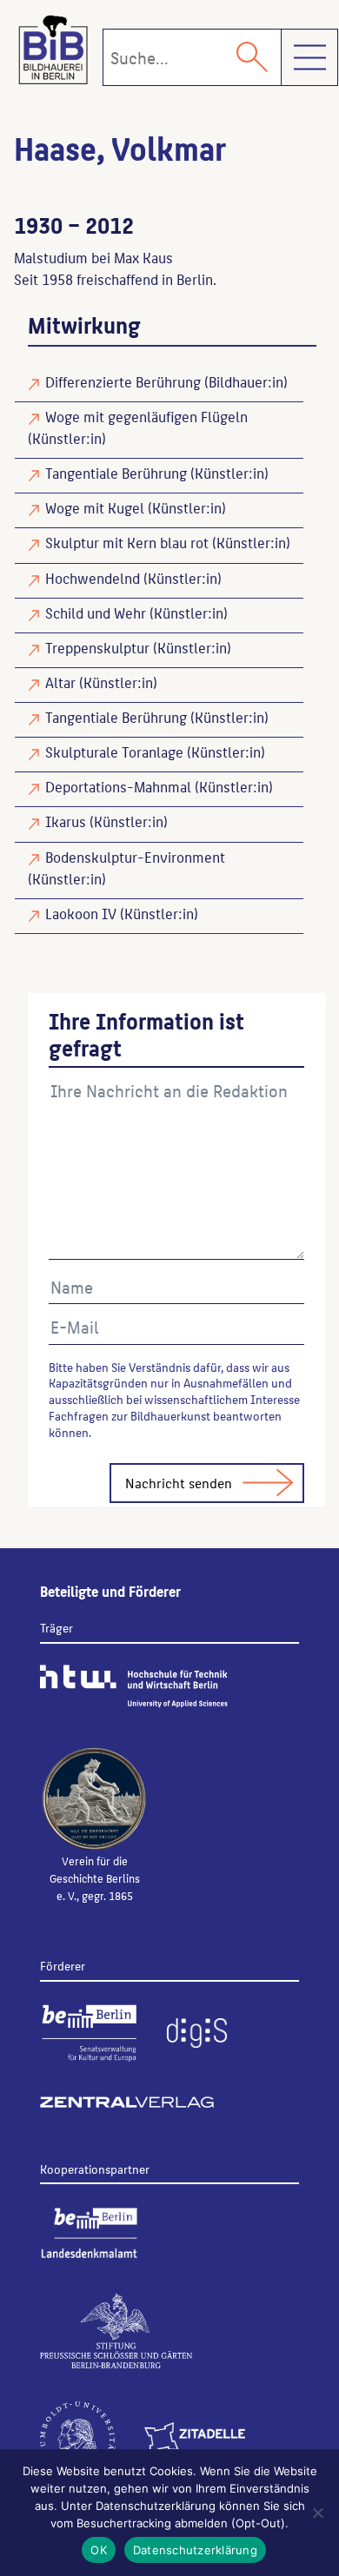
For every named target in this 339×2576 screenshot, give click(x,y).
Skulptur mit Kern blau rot (127, 542)
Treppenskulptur (97, 647)
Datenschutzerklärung (195, 2550)
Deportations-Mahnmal (118, 786)
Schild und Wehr (96, 613)
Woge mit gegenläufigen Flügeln (146, 416)
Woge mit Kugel (95, 507)
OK (99, 2550)
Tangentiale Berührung (116, 473)
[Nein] (317, 2513)
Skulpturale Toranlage (114, 752)
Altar (60, 682)
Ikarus (66, 821)
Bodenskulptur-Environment (135, 857)
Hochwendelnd (93, 578)
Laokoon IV (81, 913)
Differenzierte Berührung (123, 381)
